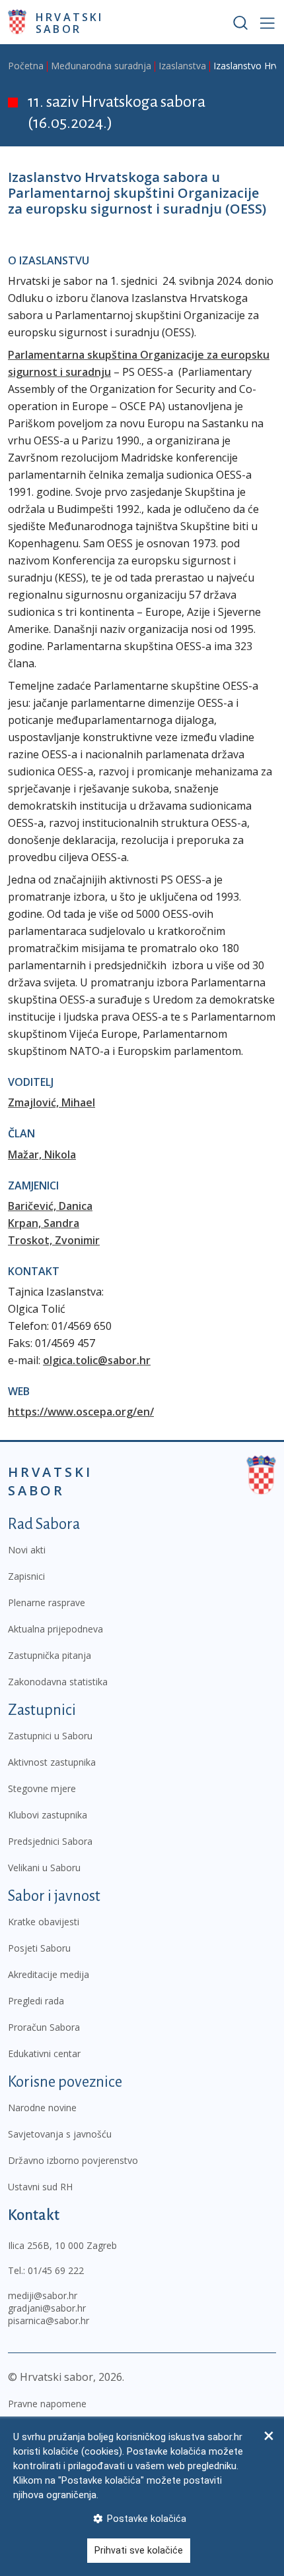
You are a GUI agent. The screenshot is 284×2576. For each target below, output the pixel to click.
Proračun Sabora (44, 2027)
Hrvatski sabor (70, 22)
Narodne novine (42, 2108)
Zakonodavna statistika (58, 1682)
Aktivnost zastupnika (52, 1762)
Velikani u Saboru (44, 1868)
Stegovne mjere (42, 1788)
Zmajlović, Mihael (52, 1102)
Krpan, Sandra (44, 1223)
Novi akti (27, 1550)
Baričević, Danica (50, 1206)
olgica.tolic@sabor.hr (97, 1360)
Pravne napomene (47, 2404)
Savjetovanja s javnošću (60, 2134)
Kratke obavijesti (44, 1922)
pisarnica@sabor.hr (49, 2321)
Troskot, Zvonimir (54, 1240)
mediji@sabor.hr (43, 2295)
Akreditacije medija (49, 1974)
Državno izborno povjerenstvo (73, 2160)
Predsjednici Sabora (50, 1841)
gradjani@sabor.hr (47, 2308)
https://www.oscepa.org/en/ (81, 1412)
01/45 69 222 (56, 2270)
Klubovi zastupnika (48, 1815)
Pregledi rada (36, 2001)
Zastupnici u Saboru (50, 1736)
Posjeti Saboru (39, 1948)
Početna (26, 66)
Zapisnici (26, 1576)
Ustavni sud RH (40, 2187)
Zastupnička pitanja (50, 1655)
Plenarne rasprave (47, 1603)
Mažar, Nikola (42, 1154)
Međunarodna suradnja (101, 66)
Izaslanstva (182, 66)
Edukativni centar (44, 2053)
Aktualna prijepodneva (55, 1629)
